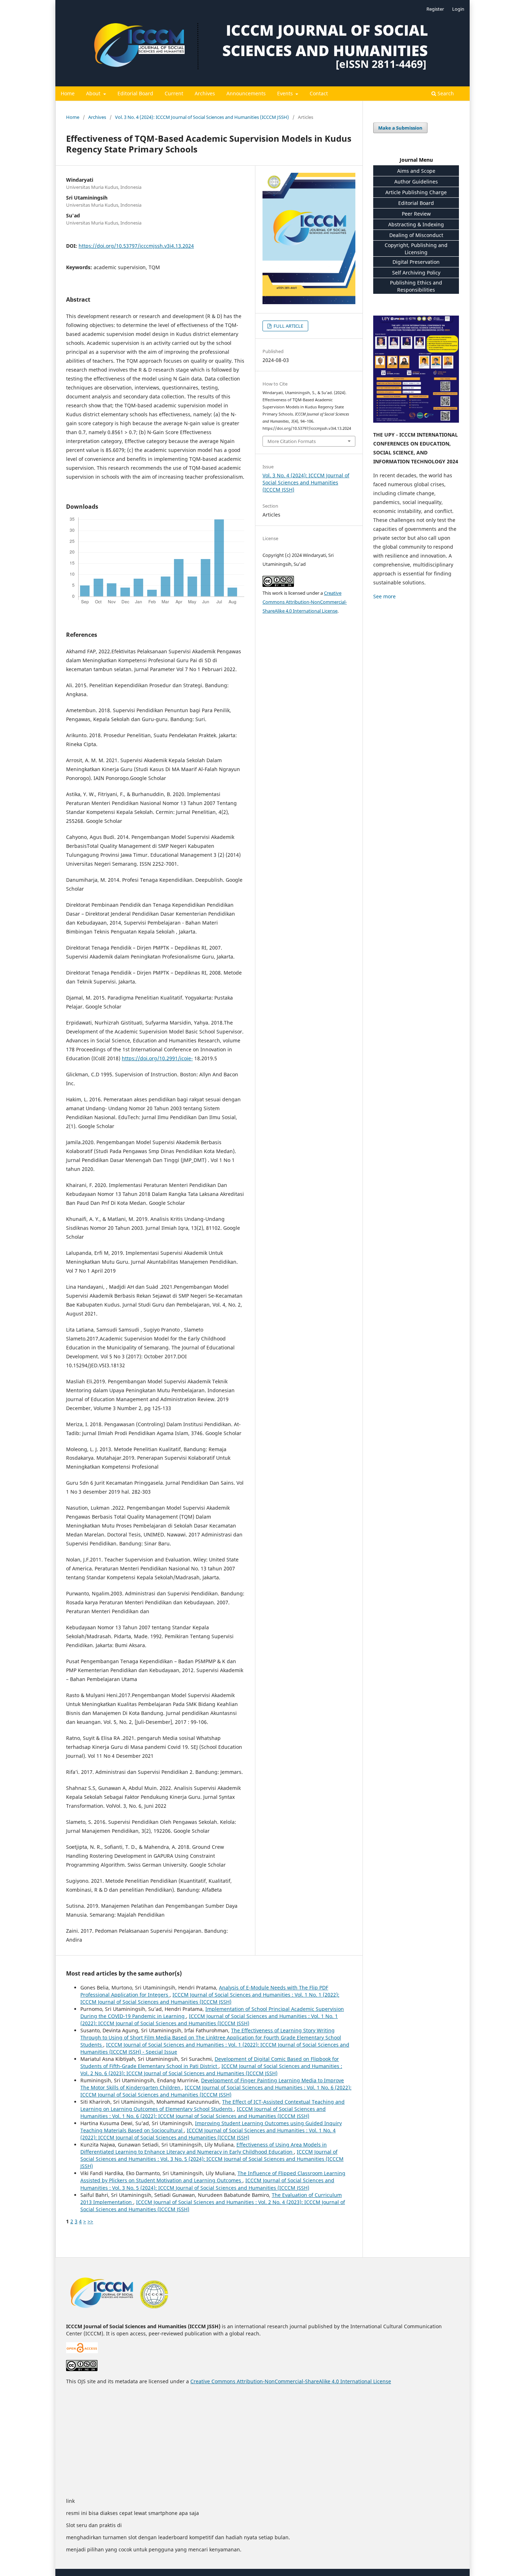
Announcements (246, 93)
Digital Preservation (416, 262)
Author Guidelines (416, 182)
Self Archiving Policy (416, 273)
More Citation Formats (292, 441)
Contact (319, 93)
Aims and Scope (416, 171)
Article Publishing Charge (416, 192)
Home (68, 93)
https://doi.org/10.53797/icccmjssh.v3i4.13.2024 (136, 246)
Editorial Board (135, 93)
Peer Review (416, 214)
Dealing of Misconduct (416, 235)
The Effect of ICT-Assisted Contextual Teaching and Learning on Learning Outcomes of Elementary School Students (212, 2105)
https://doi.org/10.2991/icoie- (157, 1058)
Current (174, 93)
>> (90, 2221)
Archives (205, 93)
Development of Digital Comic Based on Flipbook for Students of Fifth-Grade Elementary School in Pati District (210, 2062)
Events (286, 93)
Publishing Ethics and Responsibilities (416, 286)
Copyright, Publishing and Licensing (416, 249)
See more (384, 596)
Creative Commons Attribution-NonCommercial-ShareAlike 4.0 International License (305, 602)
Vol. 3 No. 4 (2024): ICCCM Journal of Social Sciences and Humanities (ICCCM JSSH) (202, 117)
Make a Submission (400, 128)
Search (445, 93)
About (94, 93)
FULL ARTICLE (288, 326)
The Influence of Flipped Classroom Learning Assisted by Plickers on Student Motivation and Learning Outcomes (213, 2177)
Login (458, 9)
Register (435, 9)
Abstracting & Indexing (416, 224)
